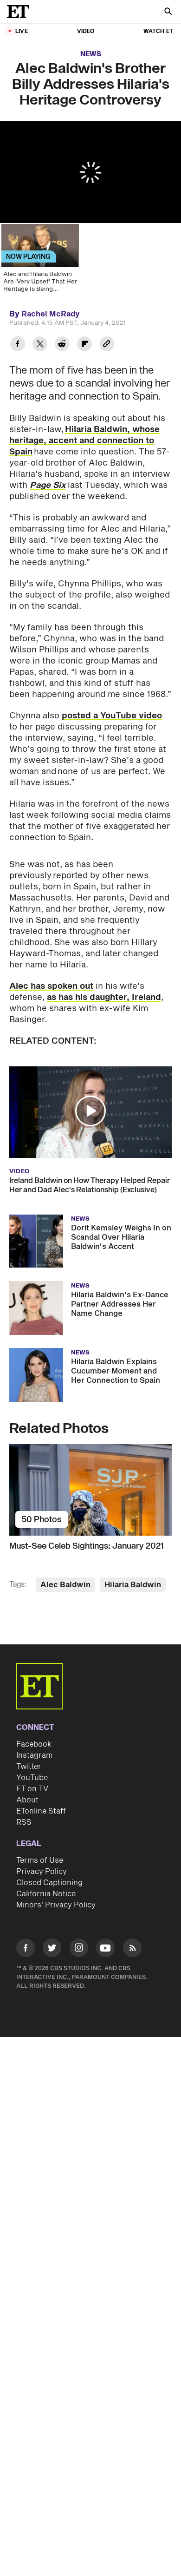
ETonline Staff (41, 1811)
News (91, 54)
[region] (90, 172)
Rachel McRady (51, 314)
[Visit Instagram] (79, 1949)
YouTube (32, 1778)
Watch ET (158, 31)
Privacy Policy (42, 1872)
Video (86, 31)
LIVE (22, 31)
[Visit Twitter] (52, 1949)
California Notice (46, 1894)
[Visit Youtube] (105, 1948)
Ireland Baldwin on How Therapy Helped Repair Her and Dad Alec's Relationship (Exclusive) (90, 1185)
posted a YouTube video (112, 716)
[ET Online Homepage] (21, 12)
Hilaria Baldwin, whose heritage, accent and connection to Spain (84, 441)
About (27, 1800)
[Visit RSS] (132, 1949)
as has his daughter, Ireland (104, 997)
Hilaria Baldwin (133, 1585)
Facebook (34, 1744)
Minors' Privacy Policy (56, 1905)
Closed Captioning (49, 1883)
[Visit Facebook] (26, 1949)
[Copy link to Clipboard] (107, 345)
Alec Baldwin (65, 1585)
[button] (90, 1111)
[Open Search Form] (168, 12)
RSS (24, 1822)
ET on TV (32, 1789)
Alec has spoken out (51, 986)
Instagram (34, 1755)
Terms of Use (40, 1860)
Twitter (29, 1767)
